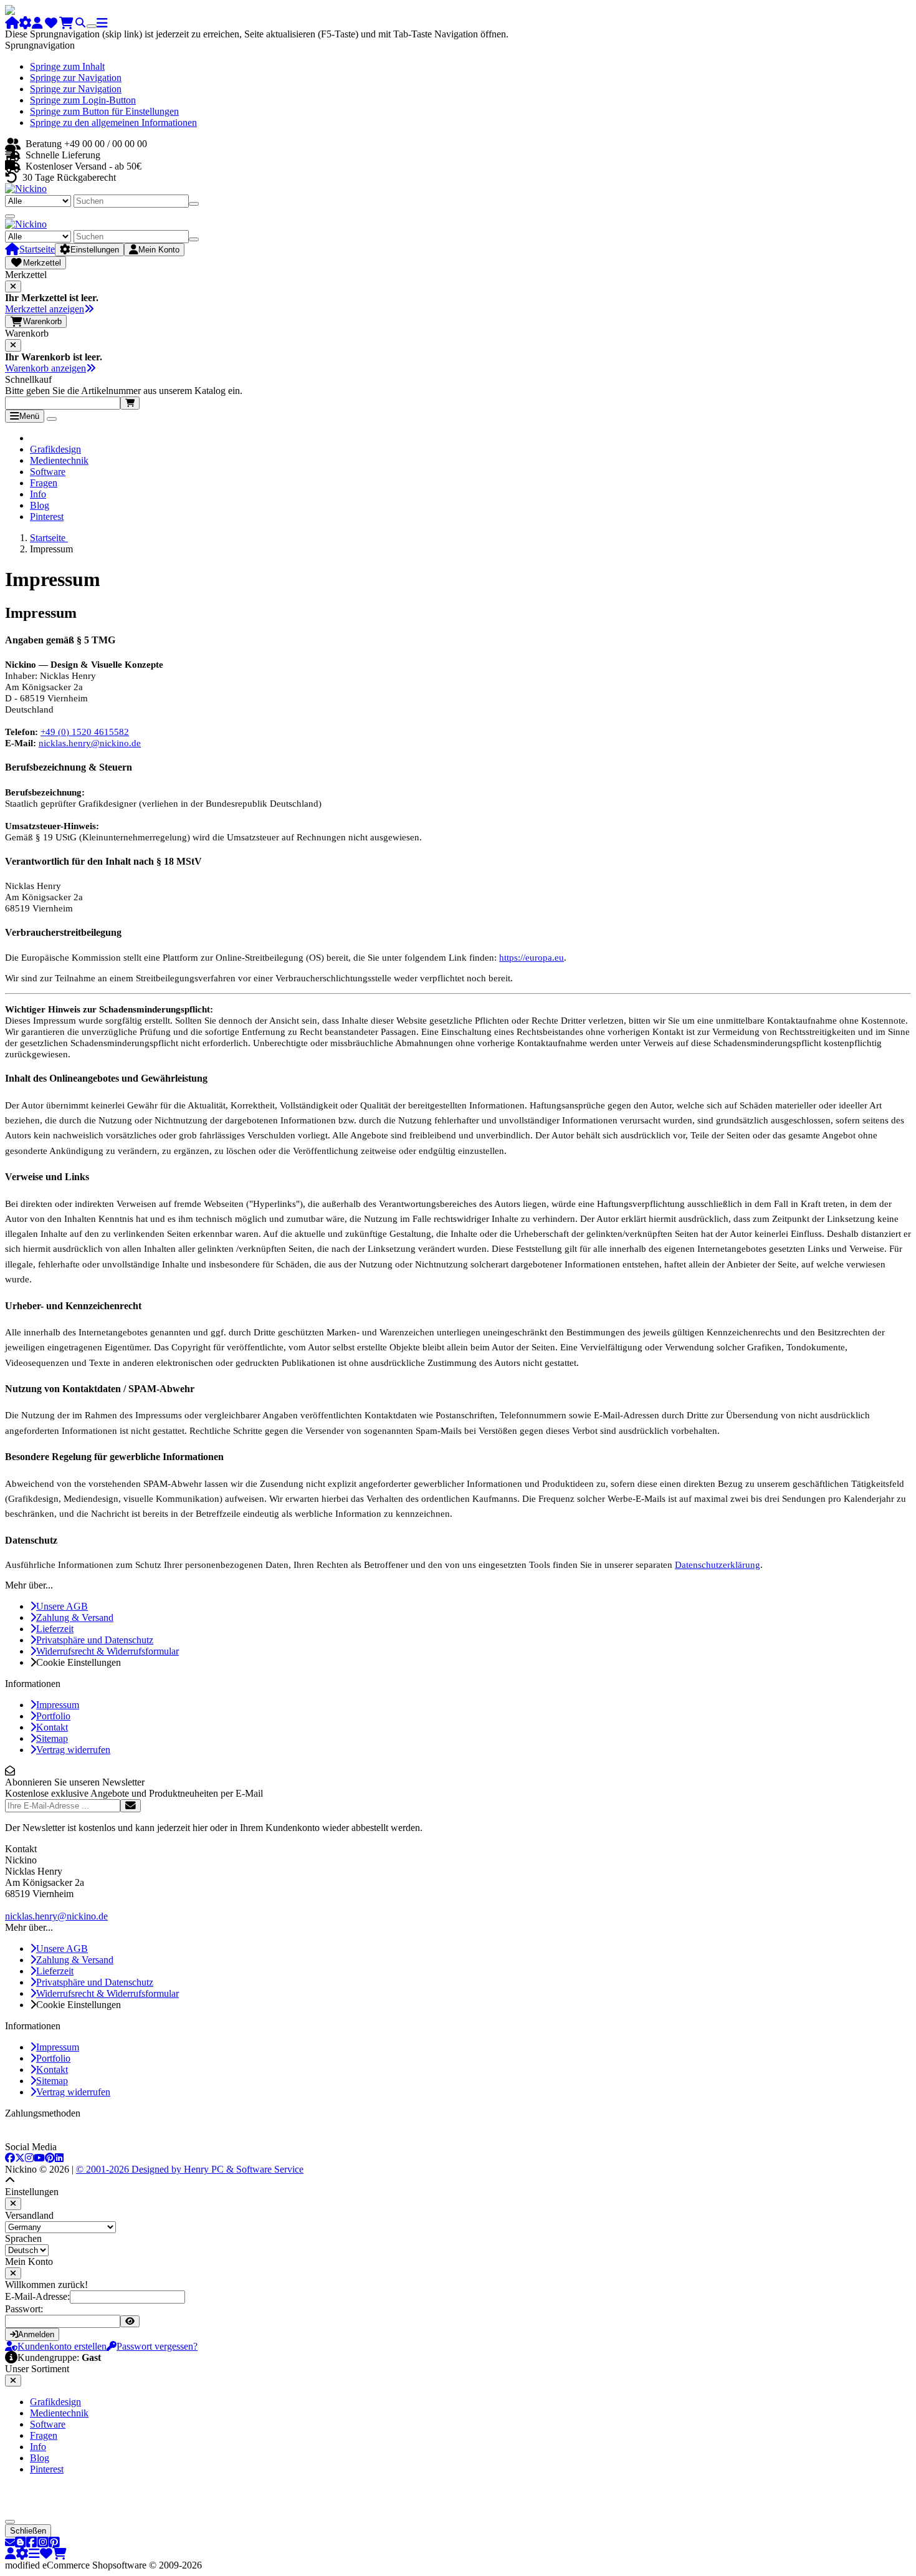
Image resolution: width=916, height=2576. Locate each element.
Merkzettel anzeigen (45, 309)
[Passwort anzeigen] (130, 2321)
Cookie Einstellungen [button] (79, 1662)
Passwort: (24, 2309)
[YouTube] (39, 2158)
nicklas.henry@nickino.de (90, 743)
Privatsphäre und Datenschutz (95, 1640)
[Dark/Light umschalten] (92, 26)
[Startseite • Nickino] (26, 189)
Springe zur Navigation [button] (76, 78)
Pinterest (47, 517)
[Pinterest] (50, 2158)
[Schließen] (13, 286)
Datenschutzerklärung (718, 1564)
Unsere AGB (62, 1606)
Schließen (28, 2531)
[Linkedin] (59, 2158)
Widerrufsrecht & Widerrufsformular (107, 1651)
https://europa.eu (532, 957)
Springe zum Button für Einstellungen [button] (104, 111)
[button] (10, 2180)
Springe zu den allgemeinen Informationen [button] (113, 123)
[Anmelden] (131, 1806)
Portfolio (53, 1716)
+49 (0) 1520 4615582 (85, 732)
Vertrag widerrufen (73, 1750)
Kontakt (52, 1727)
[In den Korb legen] (130, 403)
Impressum (58, 1705)
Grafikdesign (55, 449)
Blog (40, 505)
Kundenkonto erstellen (62, 2346)
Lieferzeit (55, 1629)
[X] (20, 2158)
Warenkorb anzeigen (45, 368)
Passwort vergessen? (157, 2346)
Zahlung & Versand (75, 1617)
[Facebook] (10, 2158)
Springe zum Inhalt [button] (67, 66)
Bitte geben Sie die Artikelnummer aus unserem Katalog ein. (124, 391)
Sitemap (52, 1738)
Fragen (44, 483)
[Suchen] (194, 204)
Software (48, 472)
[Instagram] (29, 2158)
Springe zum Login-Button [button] (83, 100)
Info (38, 494)
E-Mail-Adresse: (37, 2296)
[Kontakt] (10, 2543)
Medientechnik (59, 460)
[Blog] (21, 2543)
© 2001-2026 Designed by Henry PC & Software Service (190, 2169)
